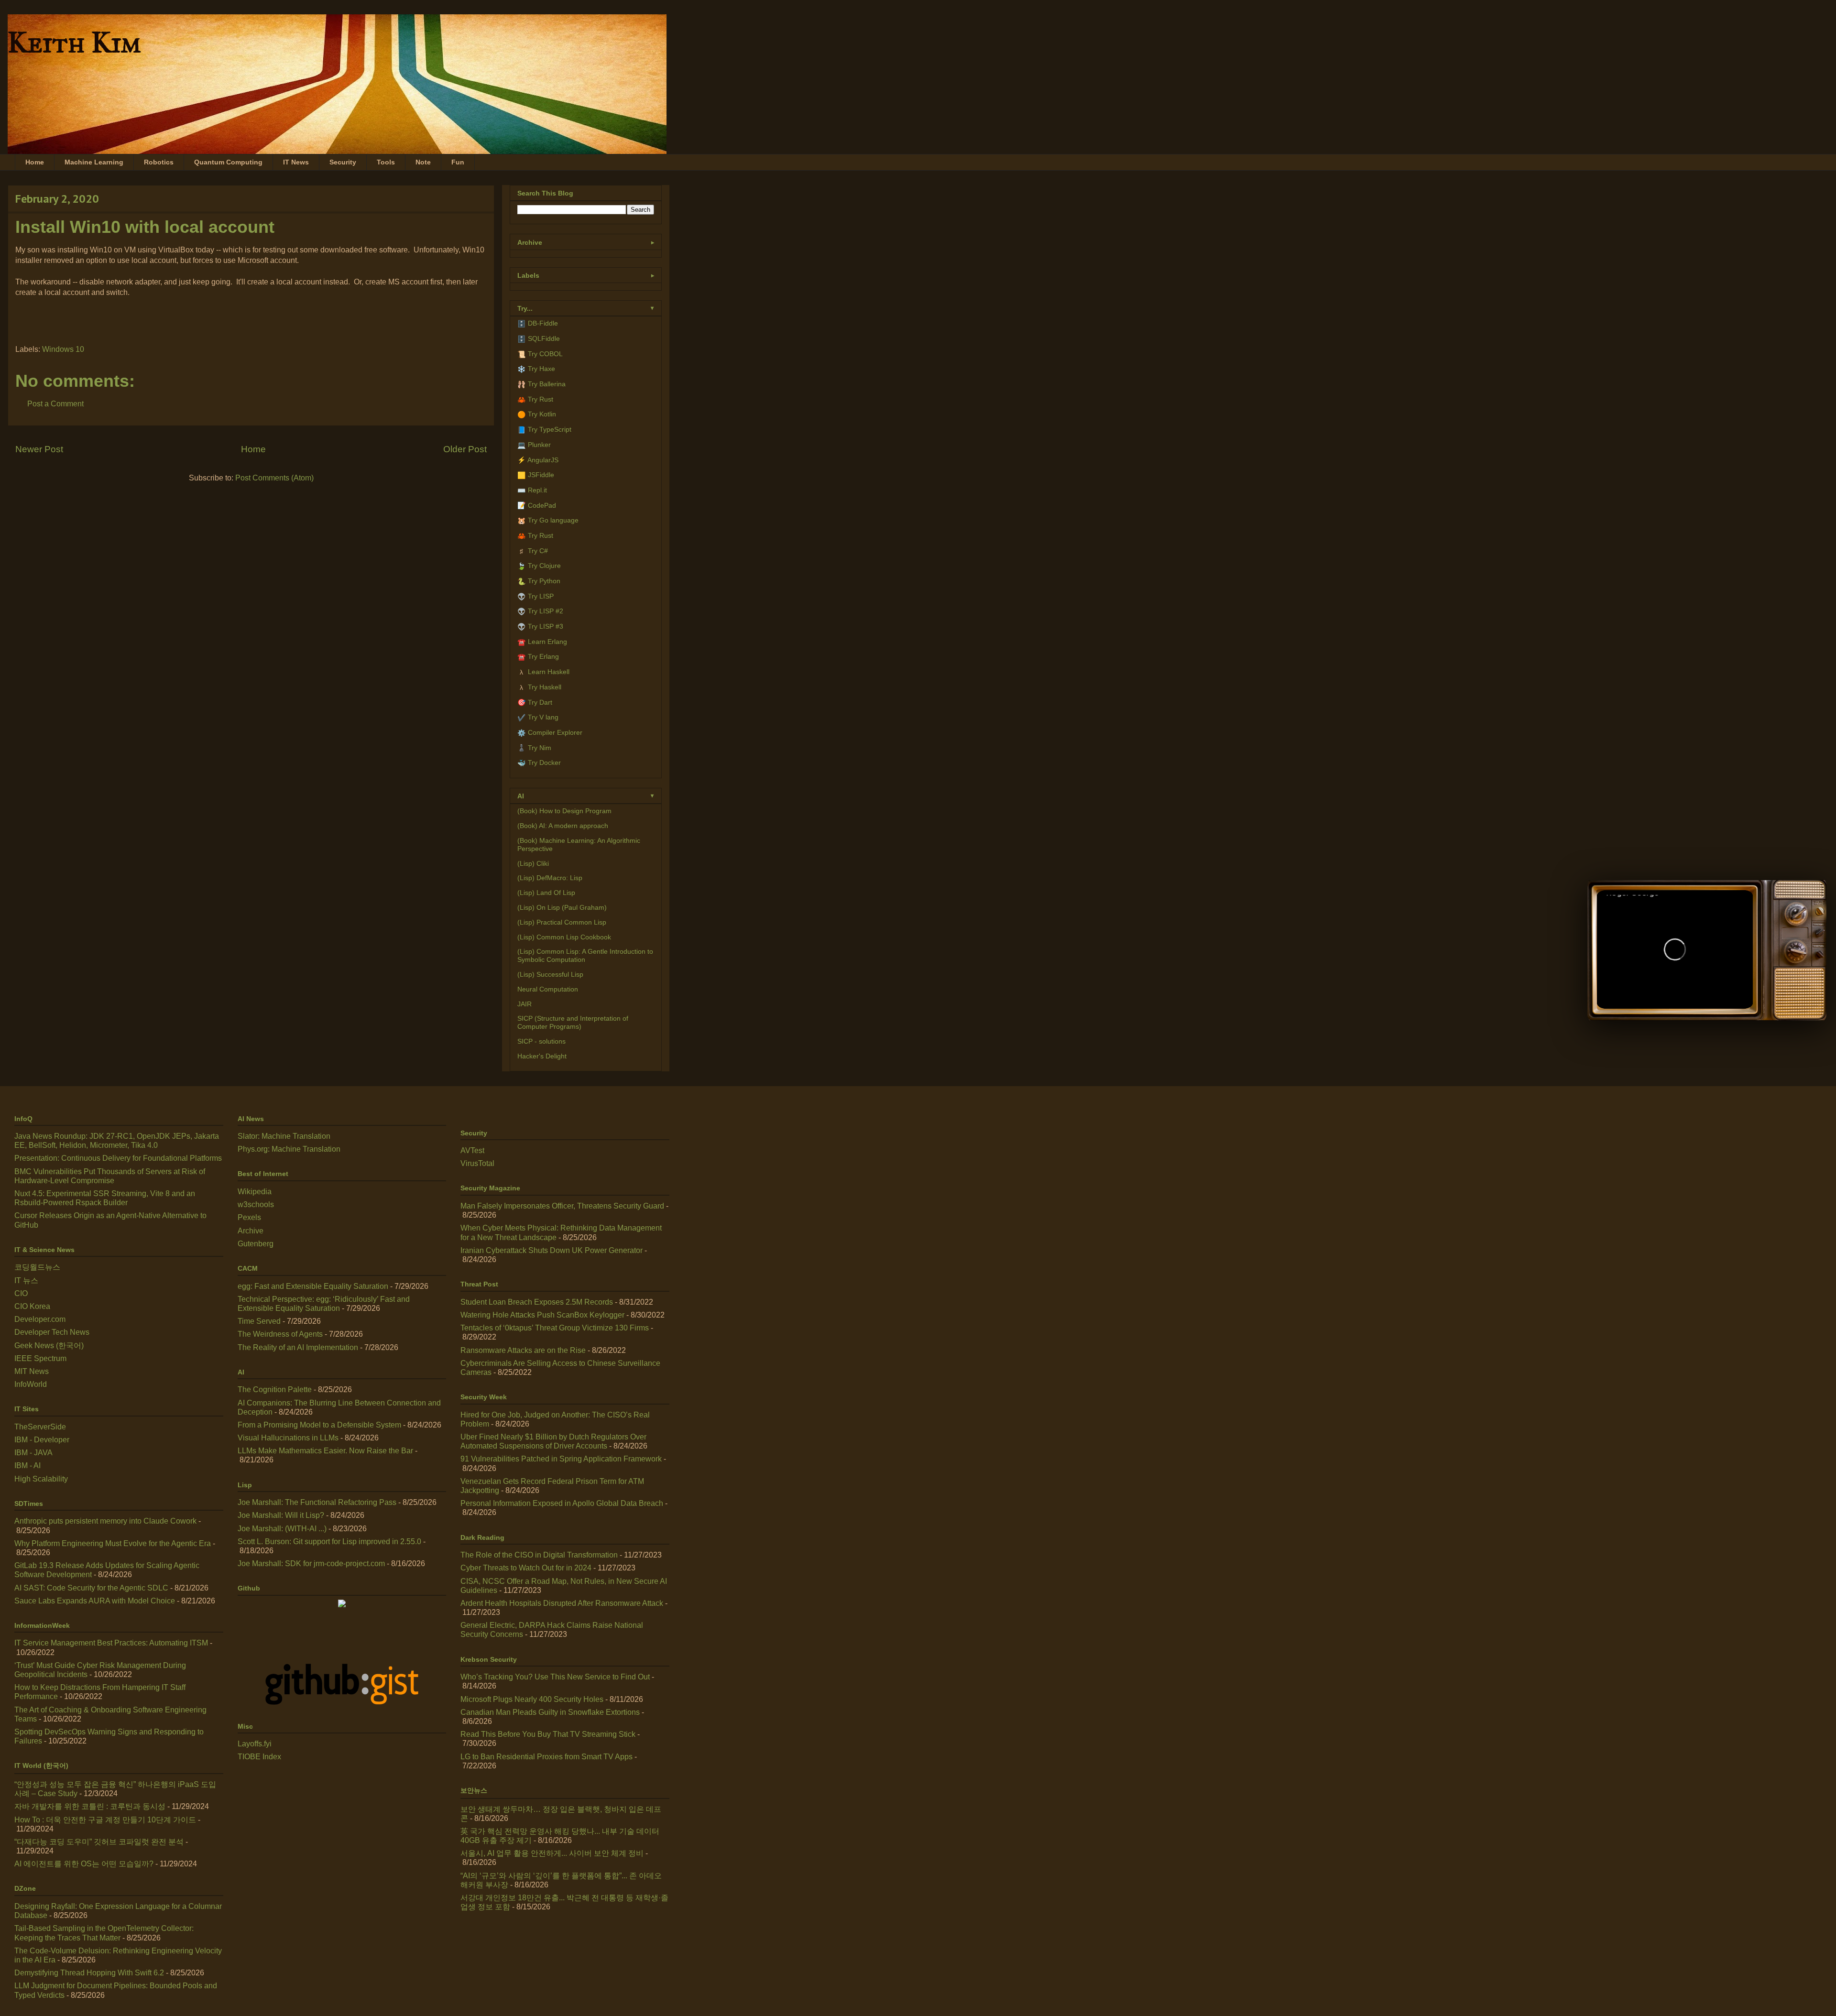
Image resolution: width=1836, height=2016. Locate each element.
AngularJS (543, 460)
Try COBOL (545, 354)
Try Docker (544, 763)
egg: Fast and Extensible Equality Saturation (313, 1286)
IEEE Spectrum (40, 1358)
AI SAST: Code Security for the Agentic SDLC (91, 1588)
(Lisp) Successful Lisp (550, 974)
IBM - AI (27, 1466)
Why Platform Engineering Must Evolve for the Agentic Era (113, 1543)
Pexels (249, 1217)
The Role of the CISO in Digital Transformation (539, 1555)
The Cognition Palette (275, 1389)
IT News (296, 162)
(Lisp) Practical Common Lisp (562, 922)
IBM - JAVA (33, 1453)
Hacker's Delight (542, 1056)
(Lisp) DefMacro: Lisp (550, 878)
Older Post (465, 449)
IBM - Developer (42, 1440)
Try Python (544, 581)
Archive (251, 1231)
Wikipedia (255, 1192)
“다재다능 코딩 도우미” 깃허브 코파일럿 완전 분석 (99, 1842)
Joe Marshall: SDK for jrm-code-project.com (311, 1564)
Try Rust (541, 399)
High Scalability (41, 1479)
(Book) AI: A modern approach (563, 826)
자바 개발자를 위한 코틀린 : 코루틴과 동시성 (90, 1806)
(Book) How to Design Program (564, 811)
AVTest (472, 1150)
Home (35, 162)
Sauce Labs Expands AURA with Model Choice (95, 1601)
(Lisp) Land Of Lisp (546, 893)
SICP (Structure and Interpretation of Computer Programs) (573, 1022)
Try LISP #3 (546, 626)
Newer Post (39, 449)
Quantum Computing (228, 162)
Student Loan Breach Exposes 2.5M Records (537, 1302)
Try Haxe (541, 369)
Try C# (538, 551)
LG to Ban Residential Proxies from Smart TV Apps (546, 1757)
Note (423, 162)
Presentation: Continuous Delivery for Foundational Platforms (118, 1158)
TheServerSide (40, 1427)
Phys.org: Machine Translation (289, 1149)
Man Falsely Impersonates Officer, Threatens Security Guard (562, 1206)
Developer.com (40, 1319)
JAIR (525, 1004)
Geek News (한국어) (49, 1346)
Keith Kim (74, 42)
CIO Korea (32, 1306)
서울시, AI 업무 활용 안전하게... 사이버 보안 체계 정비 (552, 1853)
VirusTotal (477, 1163)
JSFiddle (541, 475)
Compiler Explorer (555, 732)
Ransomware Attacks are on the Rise (523, 1350)
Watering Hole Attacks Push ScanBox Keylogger (542, 1315)
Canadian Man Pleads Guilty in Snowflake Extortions (550, 1712)
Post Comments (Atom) (274, 478)
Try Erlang (543, 656)
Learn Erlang (547, 642)
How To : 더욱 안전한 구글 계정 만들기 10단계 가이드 (105, 1820)
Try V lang (543, 717)
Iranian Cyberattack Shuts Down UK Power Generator (552, 1250)
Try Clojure (544, 566)
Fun (458, 162)
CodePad (542, 505)
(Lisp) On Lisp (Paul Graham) (562, 907)
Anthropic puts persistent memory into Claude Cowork (105, 1521)
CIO (21, 1293)
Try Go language (553, 520)
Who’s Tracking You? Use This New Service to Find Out (555, 1677)
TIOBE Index (259, 1757)
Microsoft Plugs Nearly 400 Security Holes (532, 1699)
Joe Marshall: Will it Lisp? (281, 1515)
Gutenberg (256, 1244)
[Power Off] (1820, 912)
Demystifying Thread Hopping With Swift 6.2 (89, 1973)
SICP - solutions (541, 1041)
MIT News (32, 1371)
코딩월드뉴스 (37, 1267)
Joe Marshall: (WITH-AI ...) (282, 1529)
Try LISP (541, 596)
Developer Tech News (52, 1332)
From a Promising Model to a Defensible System (319, 1425)
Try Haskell (545, 687)
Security (343, 162)
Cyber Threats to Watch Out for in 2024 (526, 1568)
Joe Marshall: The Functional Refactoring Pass (317, 1502)
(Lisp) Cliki (533, 863)
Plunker (539, 445)
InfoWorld (31, 1384)
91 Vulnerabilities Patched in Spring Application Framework (561, 1459)
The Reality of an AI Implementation (298, 1347)
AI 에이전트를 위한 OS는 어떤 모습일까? (84, 1864)
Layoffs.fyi (255, 1744)
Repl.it (537, 490)
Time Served (259, 1321)
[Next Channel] (1795, 912)
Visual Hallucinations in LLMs (288, 1438)
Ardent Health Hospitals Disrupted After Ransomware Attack (562, 1603)
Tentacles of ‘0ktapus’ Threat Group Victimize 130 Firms (555, 1328)
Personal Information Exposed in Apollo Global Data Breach (562, 1503)
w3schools (256, 1204)
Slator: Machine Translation (284, 1136)
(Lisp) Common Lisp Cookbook (564, 937)
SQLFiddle (544, 338)
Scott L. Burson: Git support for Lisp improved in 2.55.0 (329, 1542)
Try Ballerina (547, 384)
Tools (386, 162)
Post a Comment (55, 404)
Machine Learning (94, 162)
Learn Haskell (549, 672)
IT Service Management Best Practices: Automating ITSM (111, 1643)
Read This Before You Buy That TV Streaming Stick (548, 1734)
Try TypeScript (550, 429)
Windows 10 (63, 349)
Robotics (159, 162)
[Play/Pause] (1675, 949)
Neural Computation (548, 989)
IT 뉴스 (26, 1280)
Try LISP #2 (546, 611)
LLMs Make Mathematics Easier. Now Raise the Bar (325, 1451)
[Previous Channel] (1795, 950)
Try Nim (540, 748)
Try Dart (540, 702)
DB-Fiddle (543, 323)
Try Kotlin (542, 414)
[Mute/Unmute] (1788, 990)
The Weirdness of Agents (280, 1334)
